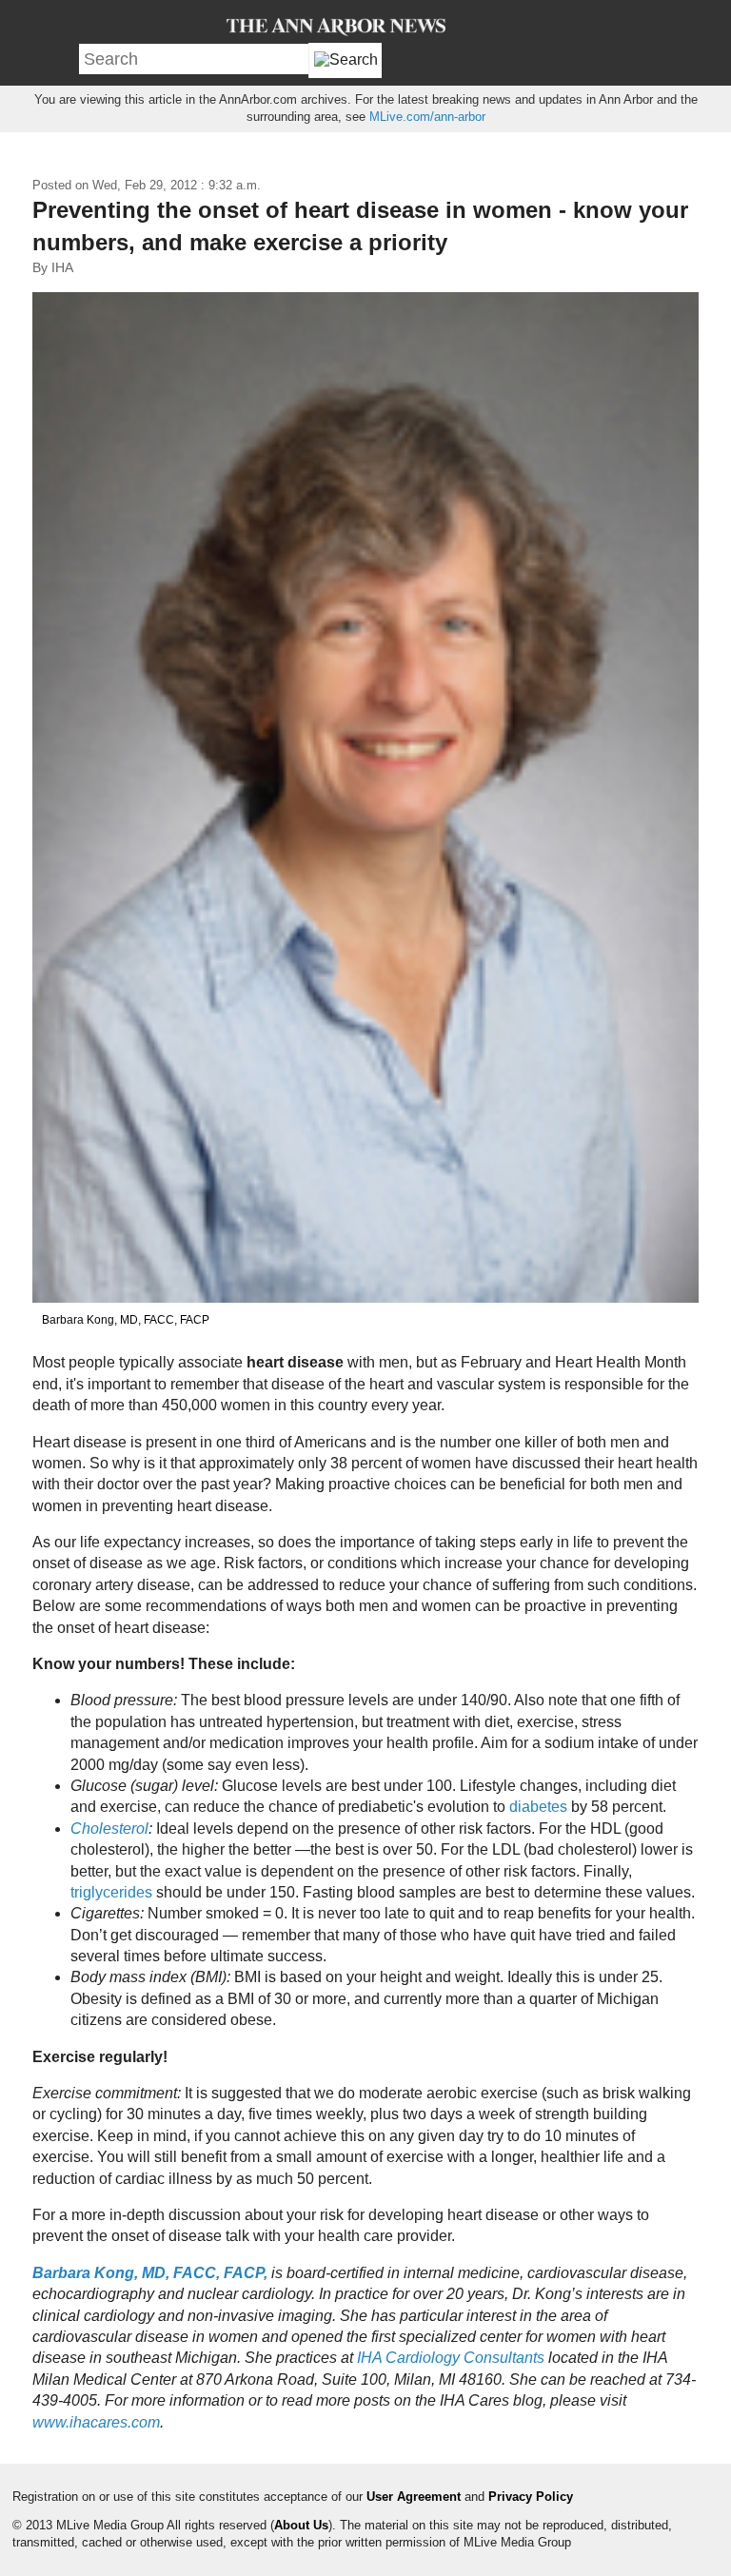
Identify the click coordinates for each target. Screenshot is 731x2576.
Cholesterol (109, 1829)
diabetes (540, 1807)
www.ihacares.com (96, 2422)
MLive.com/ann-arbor (427, 117)
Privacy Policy (531, 2497)
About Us (301, 2525)
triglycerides (113, 1892)
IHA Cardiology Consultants (451, 2358)
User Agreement (414, 2497)
